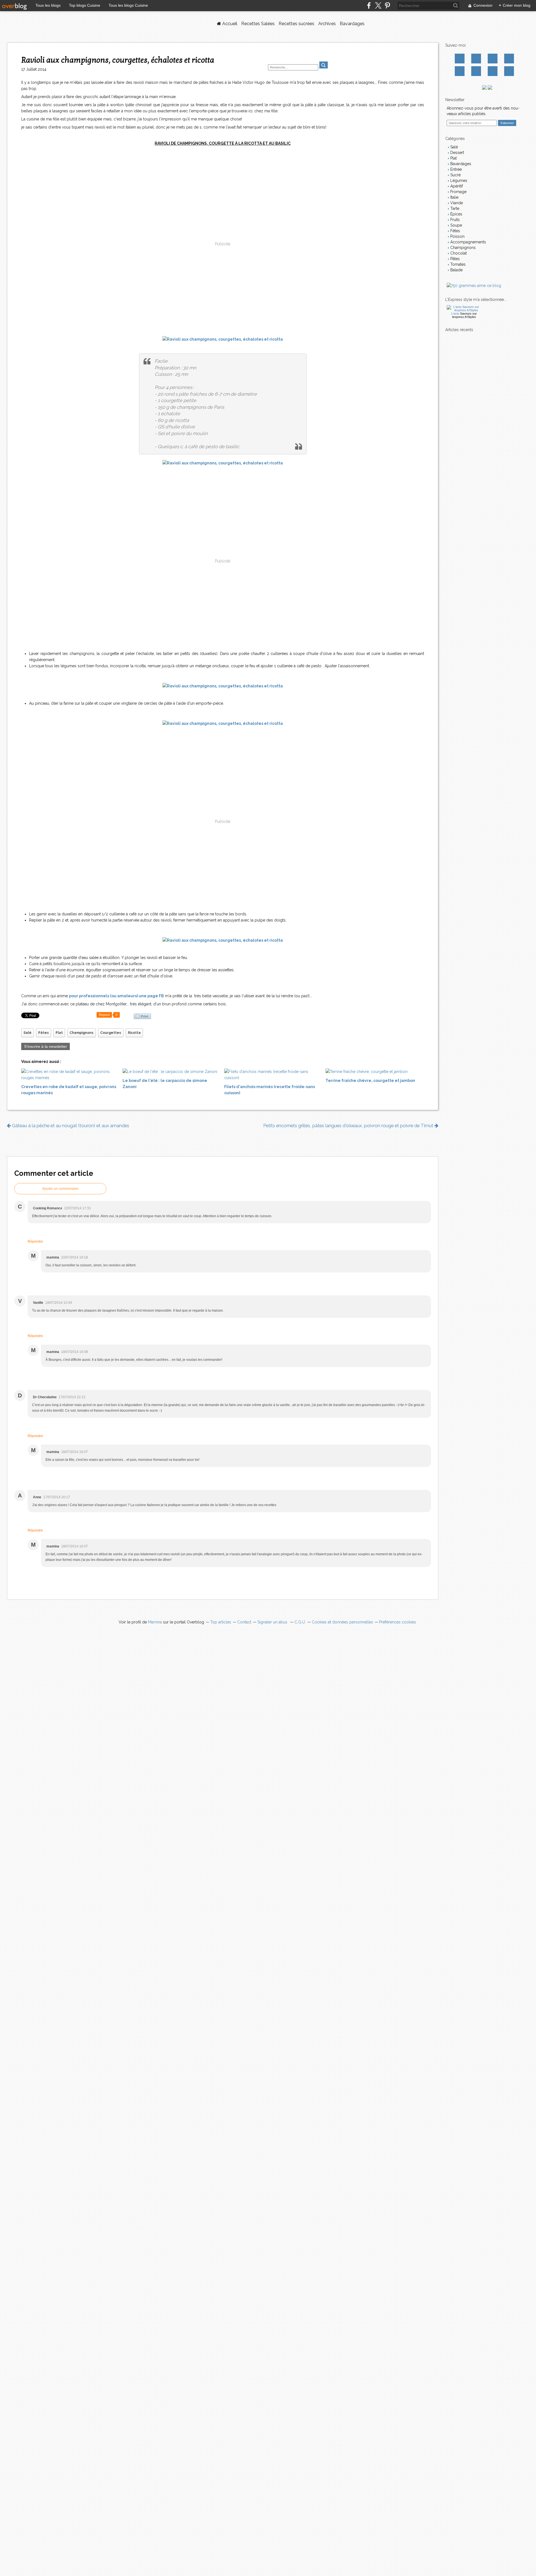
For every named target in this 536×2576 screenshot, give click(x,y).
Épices (456, 214)
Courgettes (111, 1033)
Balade (456, 270)
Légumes (458, 181)
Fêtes (455, 231)
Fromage (458, 192)
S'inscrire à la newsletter (46, 1046)
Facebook (460, 59)
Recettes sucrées (296, 24)
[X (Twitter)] (378, 5)
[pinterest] (387, 5)
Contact (493, 71)
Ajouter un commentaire (60, 1189)
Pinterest (509, 59)
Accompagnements (468, 242)
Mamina (155, 1622)
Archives (327, 24)
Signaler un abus (273, 1622)
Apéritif (456, 186)
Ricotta (134, 1033)
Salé (27, 1033)
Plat (59, 1033)
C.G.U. (300, 1622)
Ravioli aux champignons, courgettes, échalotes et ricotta (118, 60)
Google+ (460, 71)
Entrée (455, 169)
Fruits (454, 220)
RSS (509, 71)
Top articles (221, 1622)
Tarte (454, 208)
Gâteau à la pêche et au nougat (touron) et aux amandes (70, 1126)
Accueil (229, 24)
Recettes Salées (258, 24)
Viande (456, 203)
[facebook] (369, 5)
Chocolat (458, 253)
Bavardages (352, 24)
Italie (454, 197)
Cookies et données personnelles (342, 1622)
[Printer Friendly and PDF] (142, 1016)
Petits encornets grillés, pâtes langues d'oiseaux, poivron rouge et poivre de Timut (349, 1126)
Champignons (82, 1033)
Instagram (493, 59)
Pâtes (44, 1033)
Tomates (457, 264)
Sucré (455, 175)
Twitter (476, 59)
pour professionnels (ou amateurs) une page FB (116, 996)
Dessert (457, 153)
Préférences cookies (398, 1622)
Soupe (456, 225)
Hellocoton (476, 71)
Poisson (457, 236)
